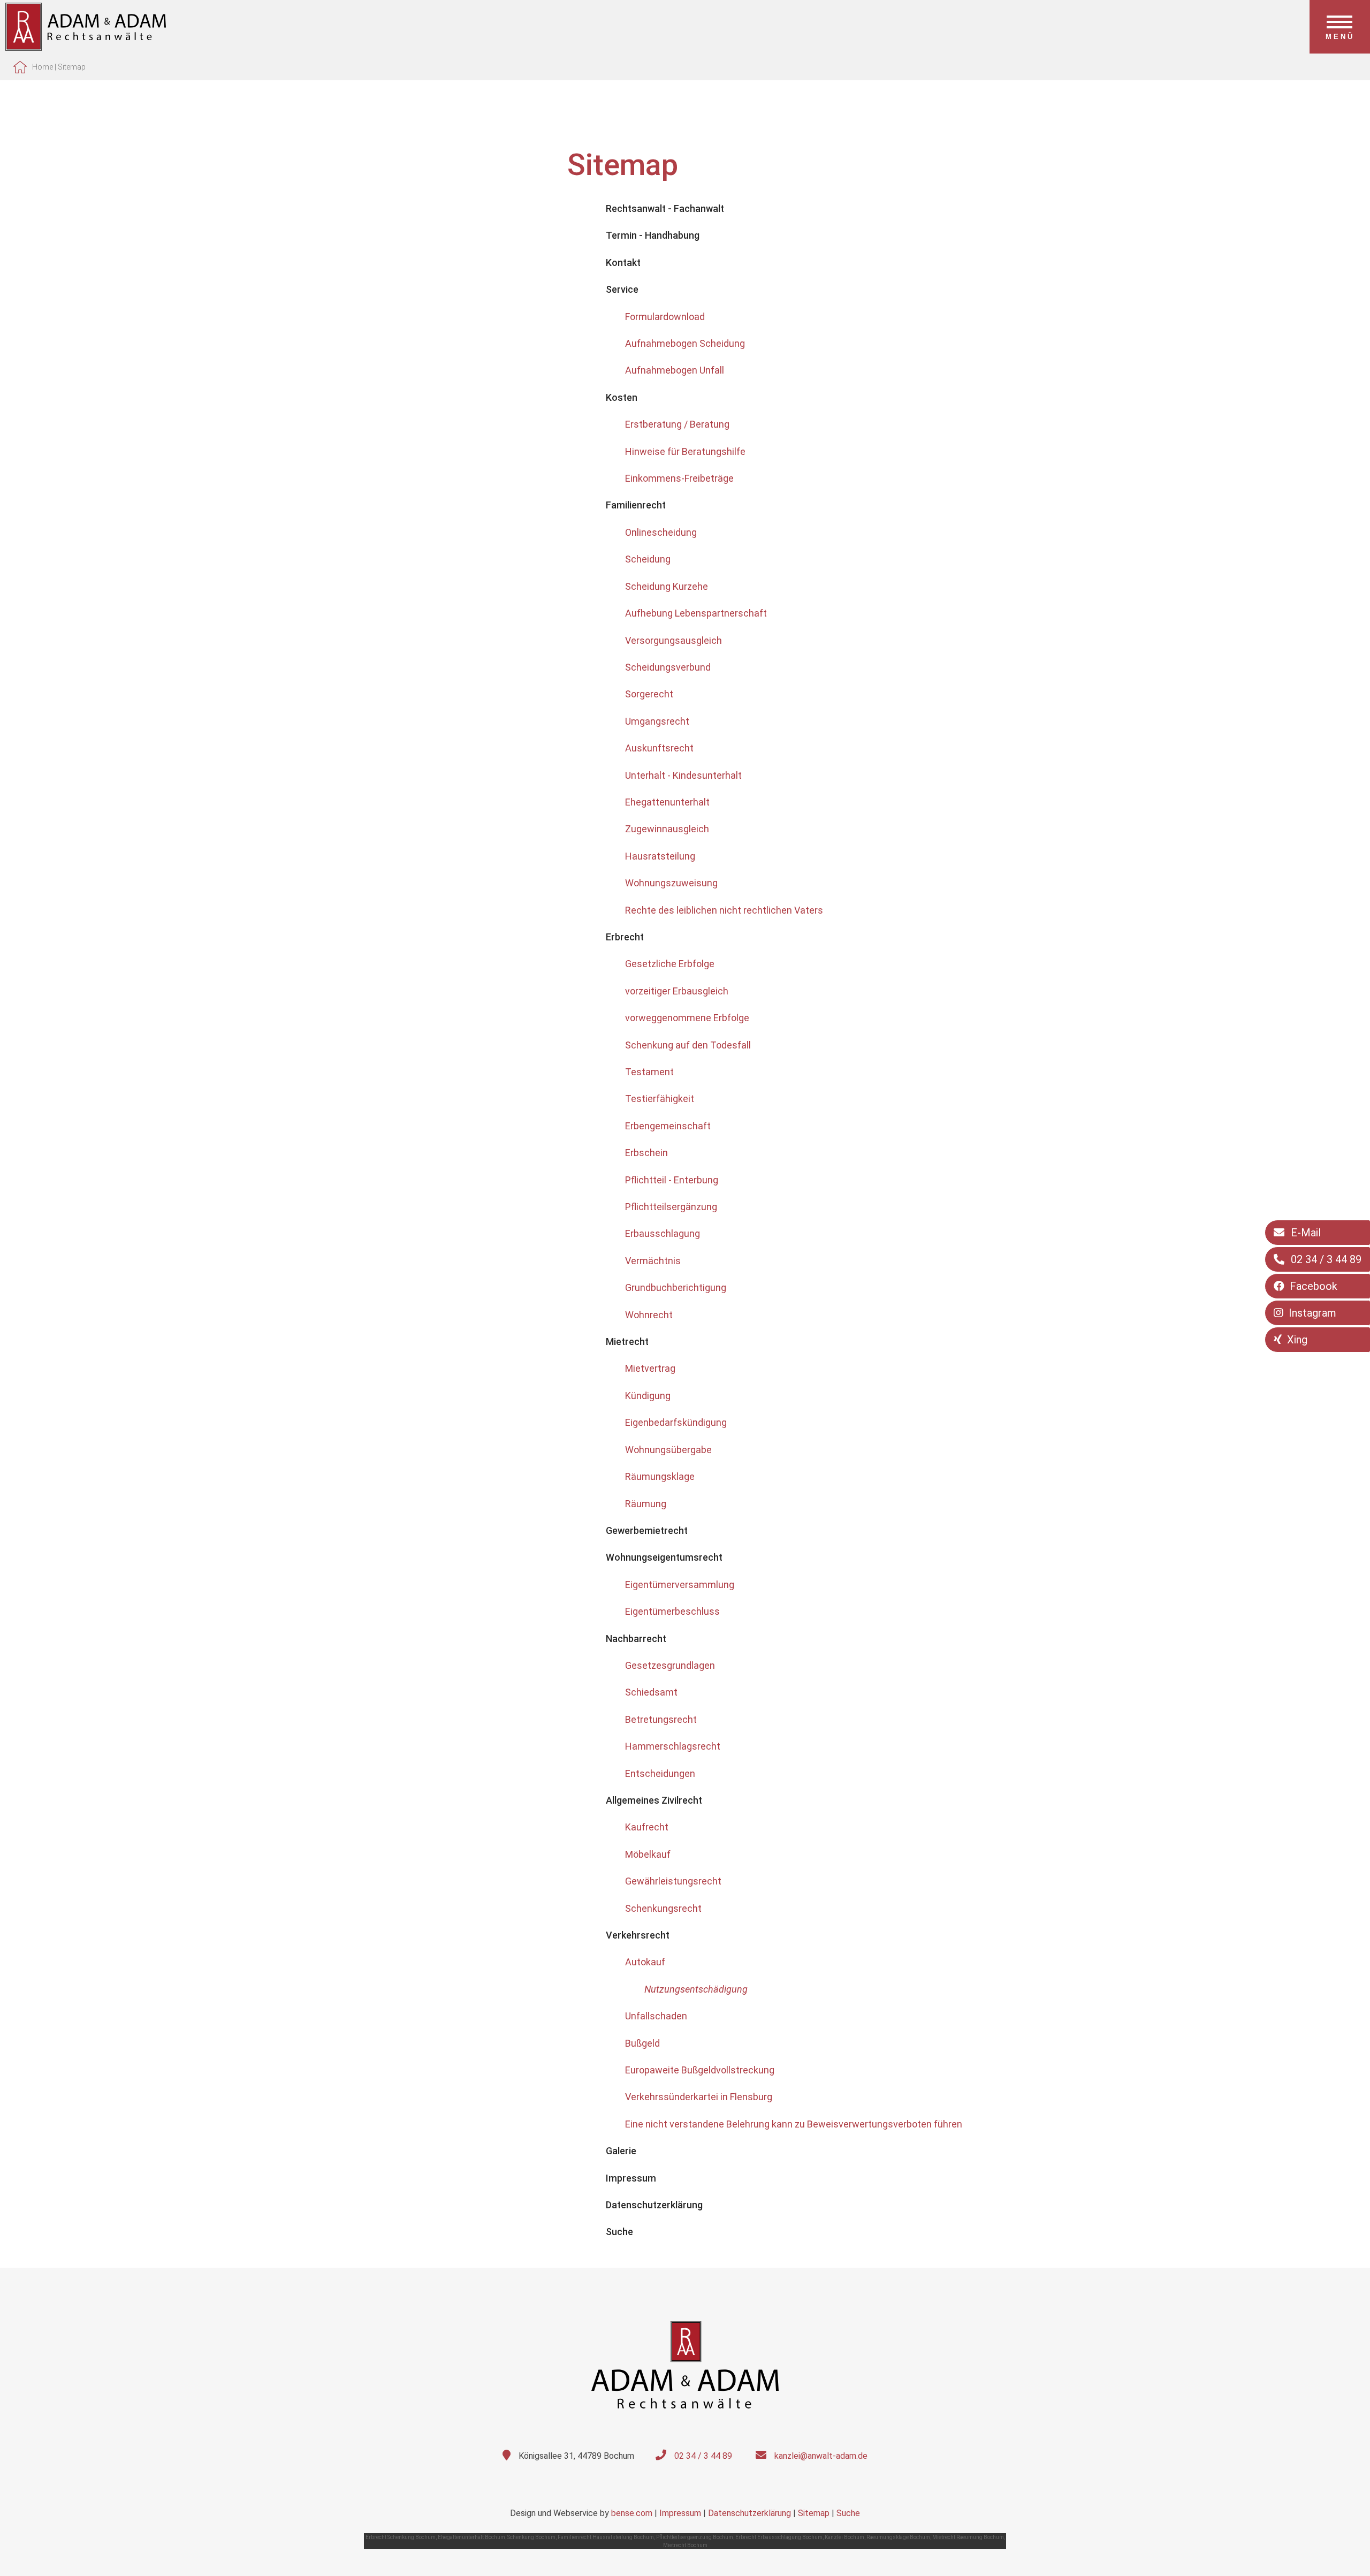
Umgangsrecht (657, 721)
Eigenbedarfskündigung (676, 1422)
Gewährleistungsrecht (673, 1881)
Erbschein (646, 1153)
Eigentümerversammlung (680, 1585)
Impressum (680, 2513)
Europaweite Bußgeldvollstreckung (700, 2070)
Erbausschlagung (663, 1233)
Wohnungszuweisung (671, 883)
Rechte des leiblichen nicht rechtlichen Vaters (724, 910)
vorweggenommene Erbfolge (687, 1018)
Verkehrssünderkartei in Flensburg (699, 2097)
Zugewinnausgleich (667, 829)
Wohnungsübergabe (668, 1450)
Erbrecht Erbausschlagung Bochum (779, 2537)
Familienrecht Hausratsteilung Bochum (606, 2537)
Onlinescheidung (661, 532)
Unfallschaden (656, 2016)
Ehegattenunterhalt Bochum (471, 2537)
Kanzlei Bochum (844, 2537)
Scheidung (648, 559)
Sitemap (72, 67)
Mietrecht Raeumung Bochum (968, 2537)
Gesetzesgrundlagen (670, 1665)
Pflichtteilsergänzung (671, 1207)
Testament (649, 1072)
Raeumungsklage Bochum (898, 2537)
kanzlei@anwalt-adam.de (821, 2456)
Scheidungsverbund (668, 667)
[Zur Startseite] (86, 47)
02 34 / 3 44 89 (703, 2456)
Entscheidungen (660, 1773)
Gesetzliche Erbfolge (670, 964)
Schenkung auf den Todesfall (688, 1045)
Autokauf (645, 1962)
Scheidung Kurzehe (667, 586)
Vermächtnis (653, 1261)
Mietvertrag (650, 1368)
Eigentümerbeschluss (672, 1611)
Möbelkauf (648, 1854)
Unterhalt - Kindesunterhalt (683, 775)
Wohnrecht (649, 1315)
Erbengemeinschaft (668, 1126)
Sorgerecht (649, 694)
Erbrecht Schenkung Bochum (401, 2537)
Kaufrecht (647, 1827)
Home (43, 67)
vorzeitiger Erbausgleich (677, 991)
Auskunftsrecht (659, 748)
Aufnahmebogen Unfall (675, 370)
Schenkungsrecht (663, 1908)
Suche (848, 2513)
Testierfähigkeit (660, 1099)
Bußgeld (642, 2043)
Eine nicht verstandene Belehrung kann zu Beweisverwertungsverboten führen (794, 2124)
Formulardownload (665, 317)
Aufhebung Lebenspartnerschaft (696, 613)
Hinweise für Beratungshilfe (685, 451)
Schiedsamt (651, 1692)
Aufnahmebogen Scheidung (685, 343)
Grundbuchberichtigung (676, 1287)
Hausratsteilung (660, 856)
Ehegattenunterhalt (667, 802)
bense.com (632, 2513)
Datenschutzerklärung (749, 2513)
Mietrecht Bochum (685, 2545)
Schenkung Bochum (531, 2537)
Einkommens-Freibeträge (679, 478)
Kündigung (648, 1396)
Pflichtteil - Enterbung (672, 1180)
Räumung (646, 1504)
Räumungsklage (660, 1476)
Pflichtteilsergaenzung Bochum (695, 2537)
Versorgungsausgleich (673, 640)
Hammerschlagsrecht (673, 1746)
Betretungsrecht (661, 1719)
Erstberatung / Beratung (677, 424)
